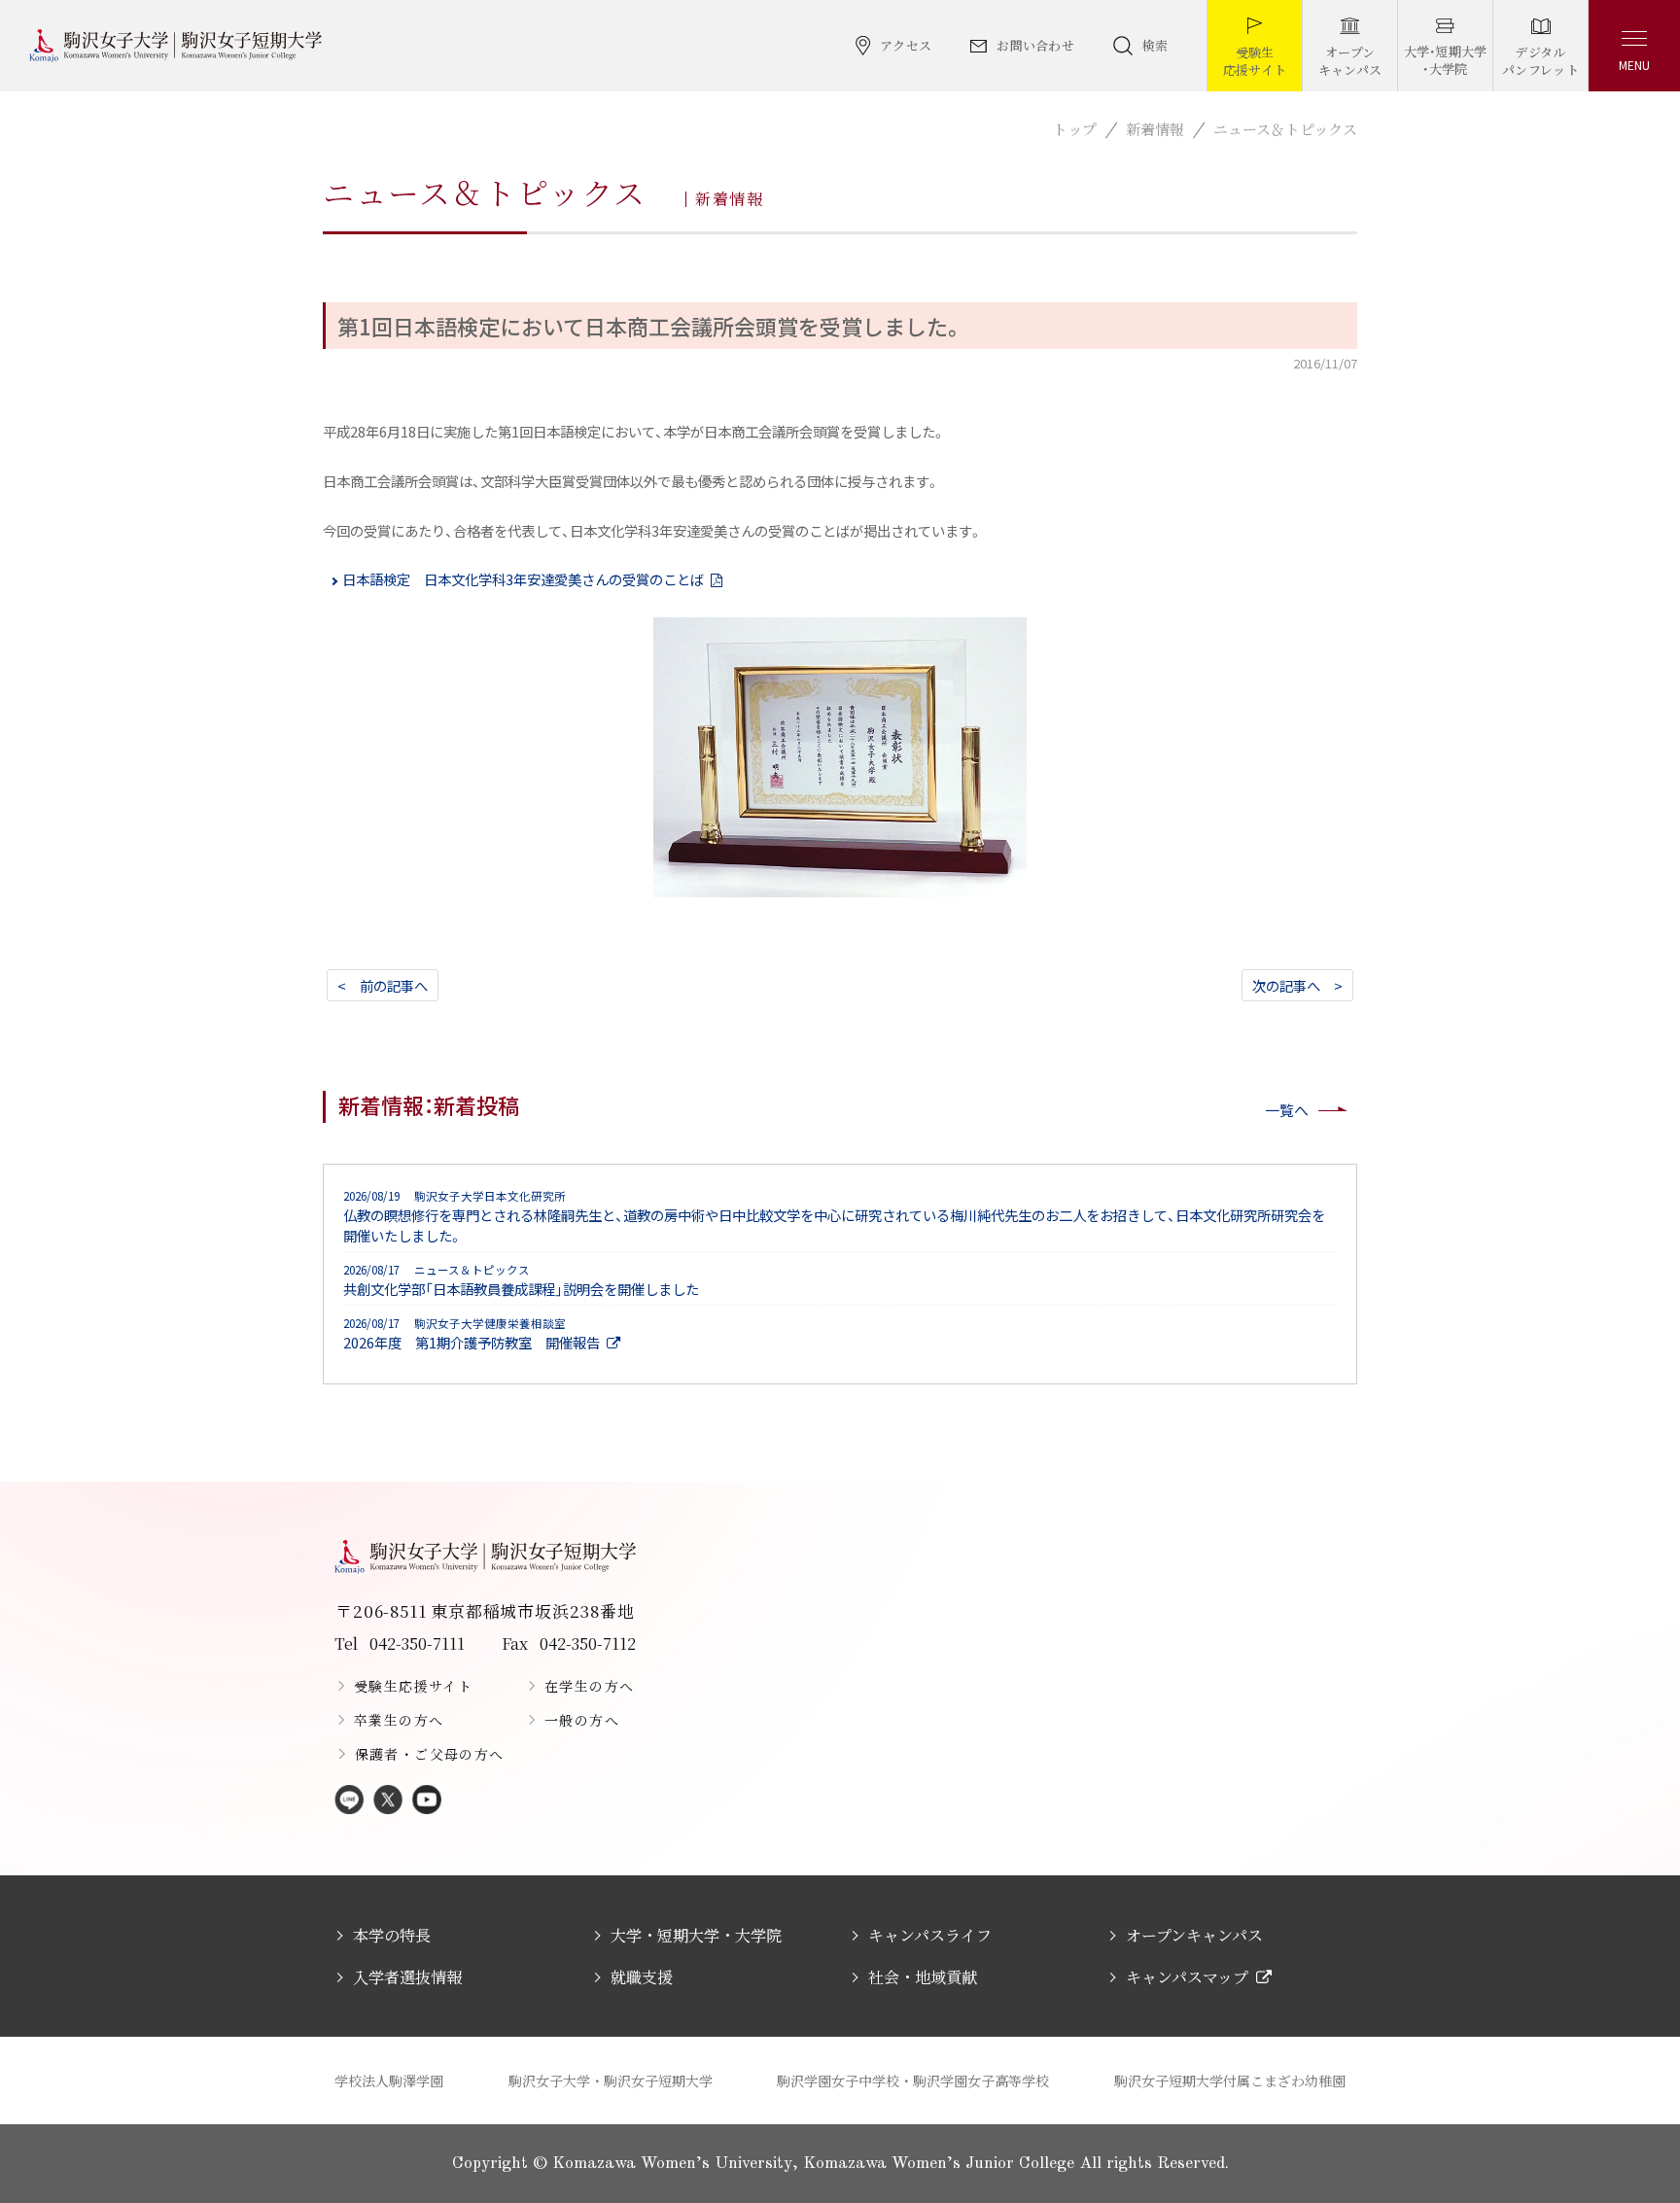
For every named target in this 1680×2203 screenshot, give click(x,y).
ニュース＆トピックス (1285, 129)
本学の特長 (392, 1935)
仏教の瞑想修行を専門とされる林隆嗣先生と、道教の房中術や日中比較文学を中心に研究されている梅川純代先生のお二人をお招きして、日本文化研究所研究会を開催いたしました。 (834, 1217)
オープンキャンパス (1194, 1935)
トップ (1075, 129)
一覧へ (1287, 1110)
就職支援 (642, 1977)
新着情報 (1155, 129)
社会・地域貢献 (923, 1977)
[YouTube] (427, 1801)
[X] (388, 1801)
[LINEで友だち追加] (349, 1801)
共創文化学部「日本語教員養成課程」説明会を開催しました (521, 1280)
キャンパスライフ (930, 1935)
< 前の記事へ (383, 985)
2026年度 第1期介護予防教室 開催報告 (472, 1334)
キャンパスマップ (1187, 1977)
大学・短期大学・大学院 (696, 1935)
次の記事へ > (1297, 985)
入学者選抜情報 (407, 1977)
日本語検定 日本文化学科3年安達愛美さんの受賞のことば (523, 579)
